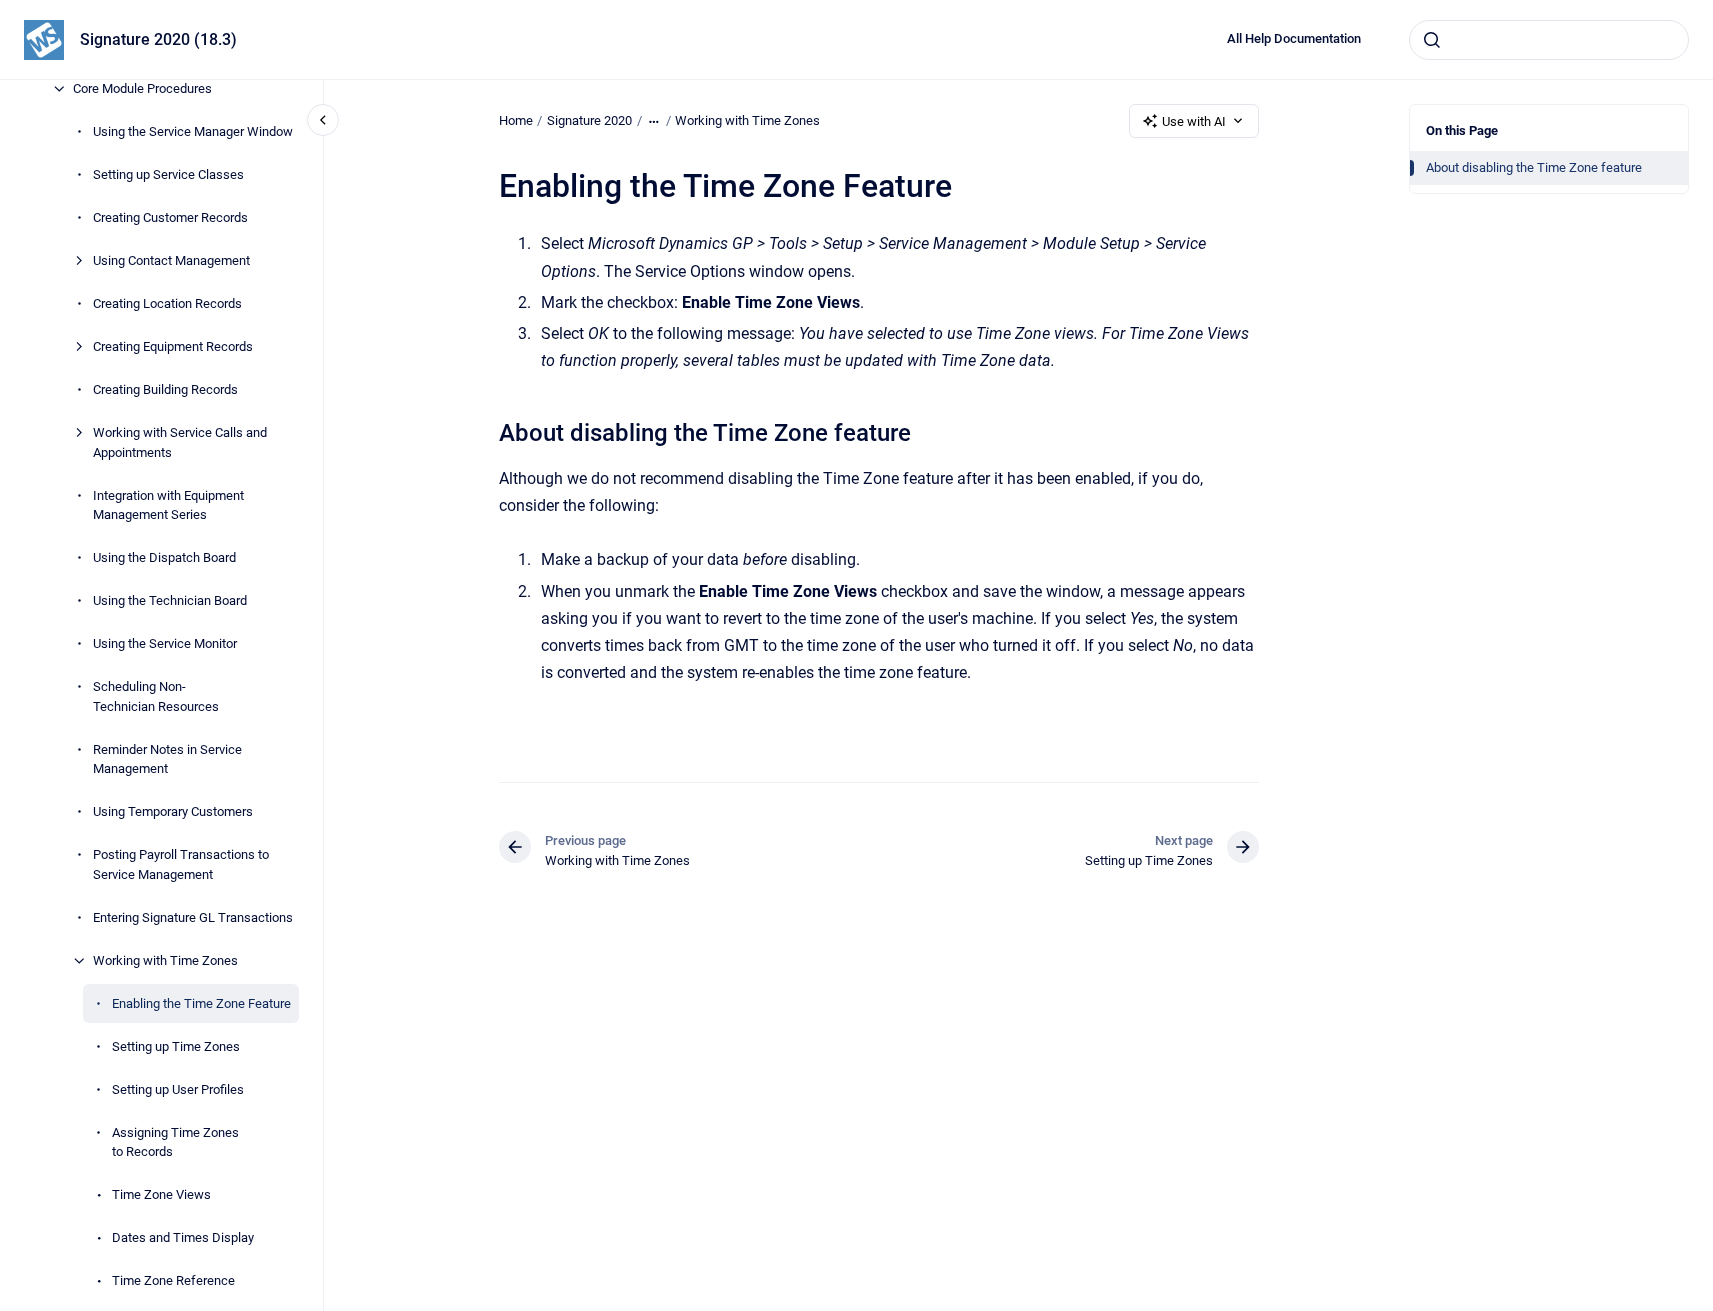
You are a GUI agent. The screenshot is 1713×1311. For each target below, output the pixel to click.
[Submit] (1432, 40)
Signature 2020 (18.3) (158, 39)
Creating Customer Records (170, 217)
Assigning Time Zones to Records (175, 1142)
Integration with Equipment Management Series (168, 505)
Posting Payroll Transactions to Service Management (181, 864)
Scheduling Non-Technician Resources (156, 696)
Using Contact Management (171, 260)
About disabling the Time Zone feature (1534, 167)
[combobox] (1549, 40)
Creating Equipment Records (173, 346)
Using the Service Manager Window (193, 131)
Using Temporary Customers (173, 811)
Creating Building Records (165, 389)
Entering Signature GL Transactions (193, 917)
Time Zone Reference (173, 1280)
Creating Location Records (167, 303)
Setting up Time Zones (176, 1046)
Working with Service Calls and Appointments (180, 442)
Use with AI (1194, 121)
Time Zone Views (161, 1194)
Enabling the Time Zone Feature (201, 1003)
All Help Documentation (1294, 38)
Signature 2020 (589, 120)
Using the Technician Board (170, 600)
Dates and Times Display (183, 1237)
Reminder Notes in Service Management (167, 759)
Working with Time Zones (165, 960)
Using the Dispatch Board (164, 557)
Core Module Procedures (142, 88)
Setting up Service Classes (168, 174)
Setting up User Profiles (178, 1089)
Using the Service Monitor (165, 643)
